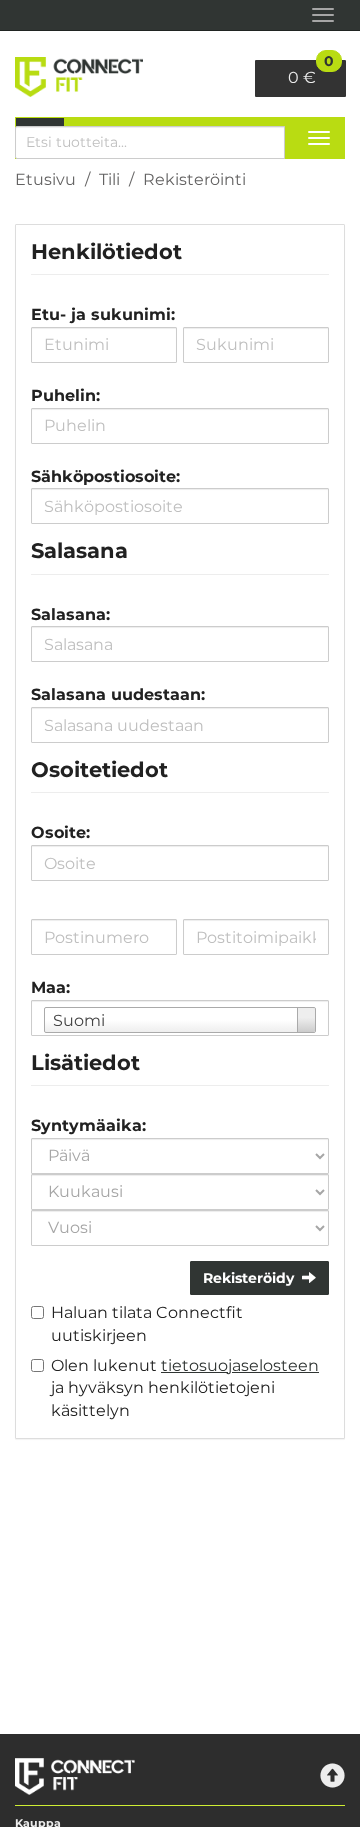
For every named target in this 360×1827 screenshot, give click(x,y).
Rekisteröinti (194, 179)
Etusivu (45, 179)
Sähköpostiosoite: (105, 476)
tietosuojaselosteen (240, 1365)
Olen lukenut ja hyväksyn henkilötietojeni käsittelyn (185, 1388)
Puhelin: (65, 395)
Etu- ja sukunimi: (103, 314)
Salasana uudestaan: (118, 694)
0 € (311, 73)
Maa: (50, 987)
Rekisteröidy (248, 1278)
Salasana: (70, 614)
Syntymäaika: (88, 1125)
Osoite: (60, 832)
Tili (109, 179)
